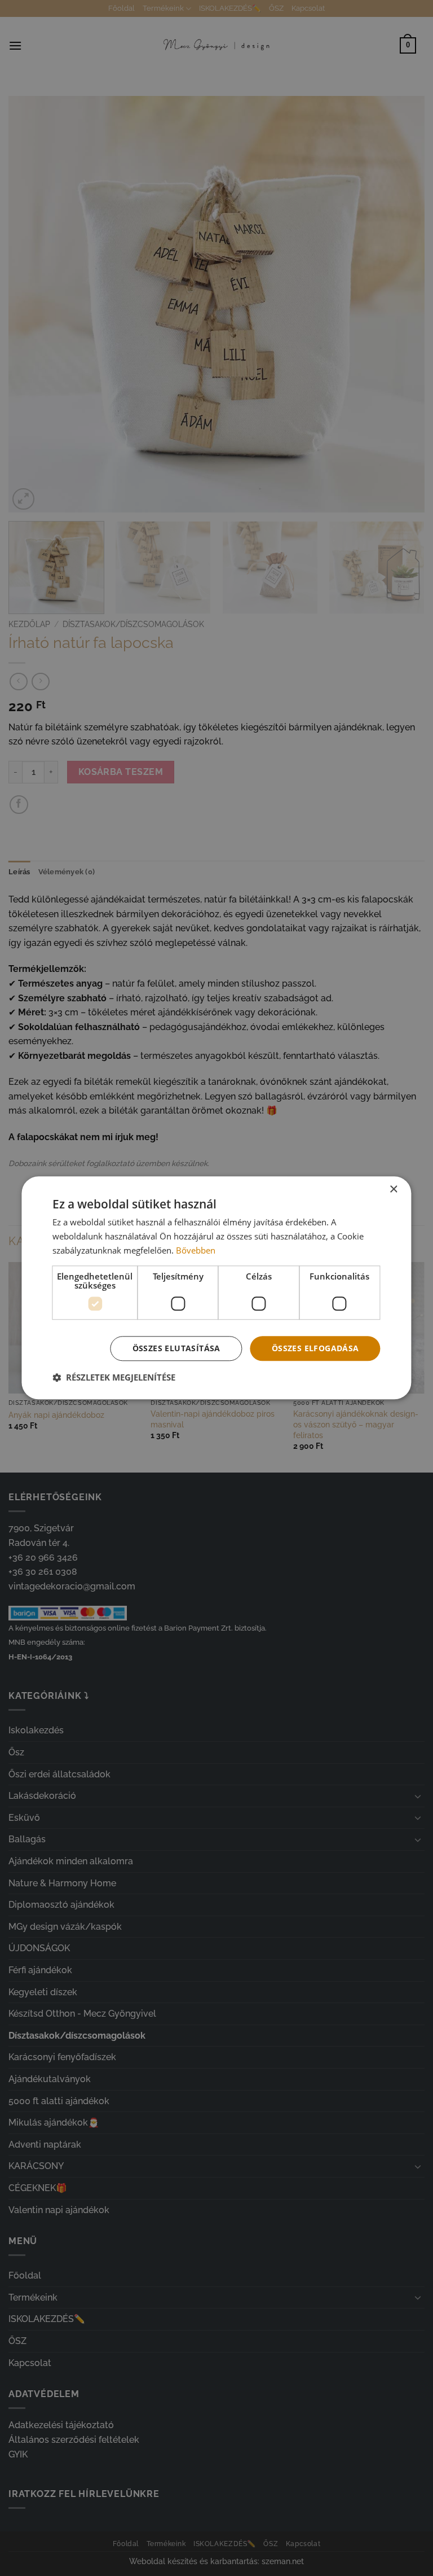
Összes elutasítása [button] (176, 1348)
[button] (114, 1378)
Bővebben (196, 1250)
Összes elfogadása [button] (315, 1348)
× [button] (393, 1190)
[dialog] (216, 1288)
